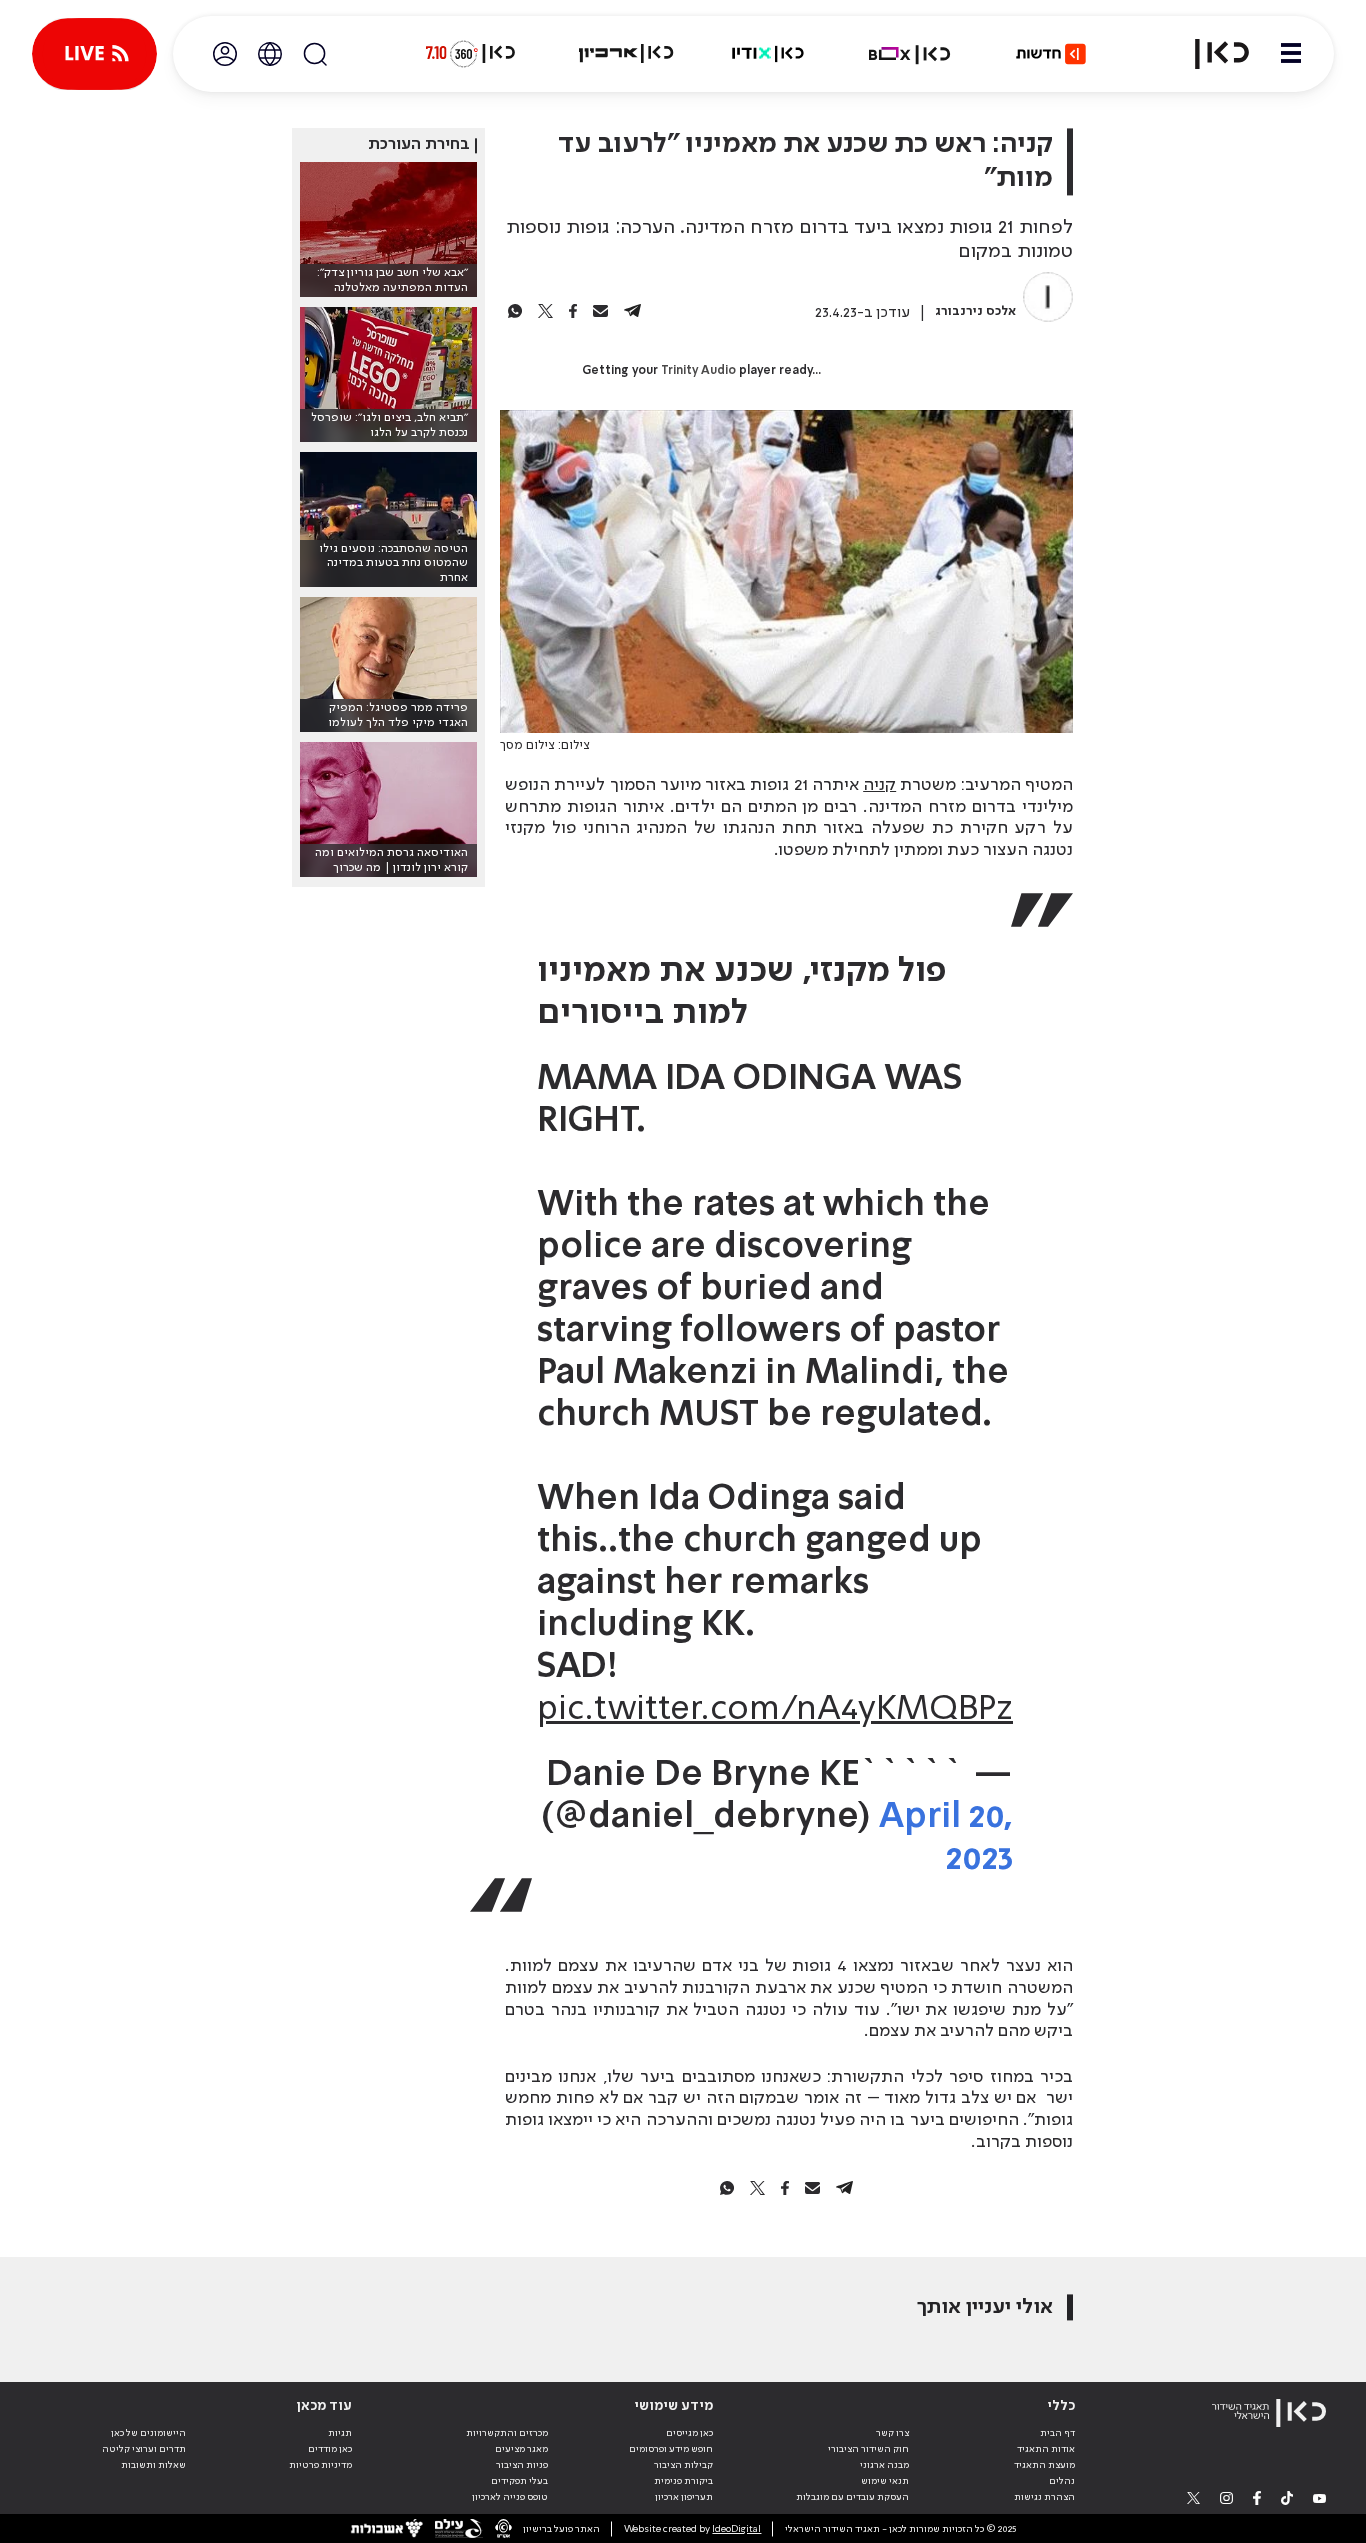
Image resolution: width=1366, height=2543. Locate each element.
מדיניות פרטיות (320, 2465)
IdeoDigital (736, 2529)
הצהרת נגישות (1044, 2497)
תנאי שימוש (885, 2481)
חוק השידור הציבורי (868, 2449)
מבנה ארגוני (884, 2465)
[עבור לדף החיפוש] (315, 54)
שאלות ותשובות (153, 2465)
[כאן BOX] (910, 54)
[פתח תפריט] (1291, 54)
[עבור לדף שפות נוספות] (270, 54)
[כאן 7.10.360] (470, 54)
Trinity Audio (698, 371)
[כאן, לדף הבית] (1210, 54)
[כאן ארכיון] (626, 54)
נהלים (1062, 2481)
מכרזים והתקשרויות (507, 2433)
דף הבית (1057, 2433)
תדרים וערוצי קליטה (144, 2449)
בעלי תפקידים (519, 2481)
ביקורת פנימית (683, 2481)
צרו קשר (892, 2433)
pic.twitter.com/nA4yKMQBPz (775, 1710)
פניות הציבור (522, 2465)
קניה (879, 785)
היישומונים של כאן (148, 2433)
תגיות (340, 2433)
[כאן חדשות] (1051, 54)
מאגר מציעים (521, 2449)
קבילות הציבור (683, 2465)
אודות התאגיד (1046, 2449)
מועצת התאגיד (1044, 2465)
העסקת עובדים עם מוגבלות (852, 2497)
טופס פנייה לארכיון (510, 2497)
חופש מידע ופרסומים (671, 2449)
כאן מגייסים (689, 2433)
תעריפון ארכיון (684, 2496)
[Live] (94, 54)
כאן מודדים (330, 2449)
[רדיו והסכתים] (768, 54)
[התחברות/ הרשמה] (225, 54)
